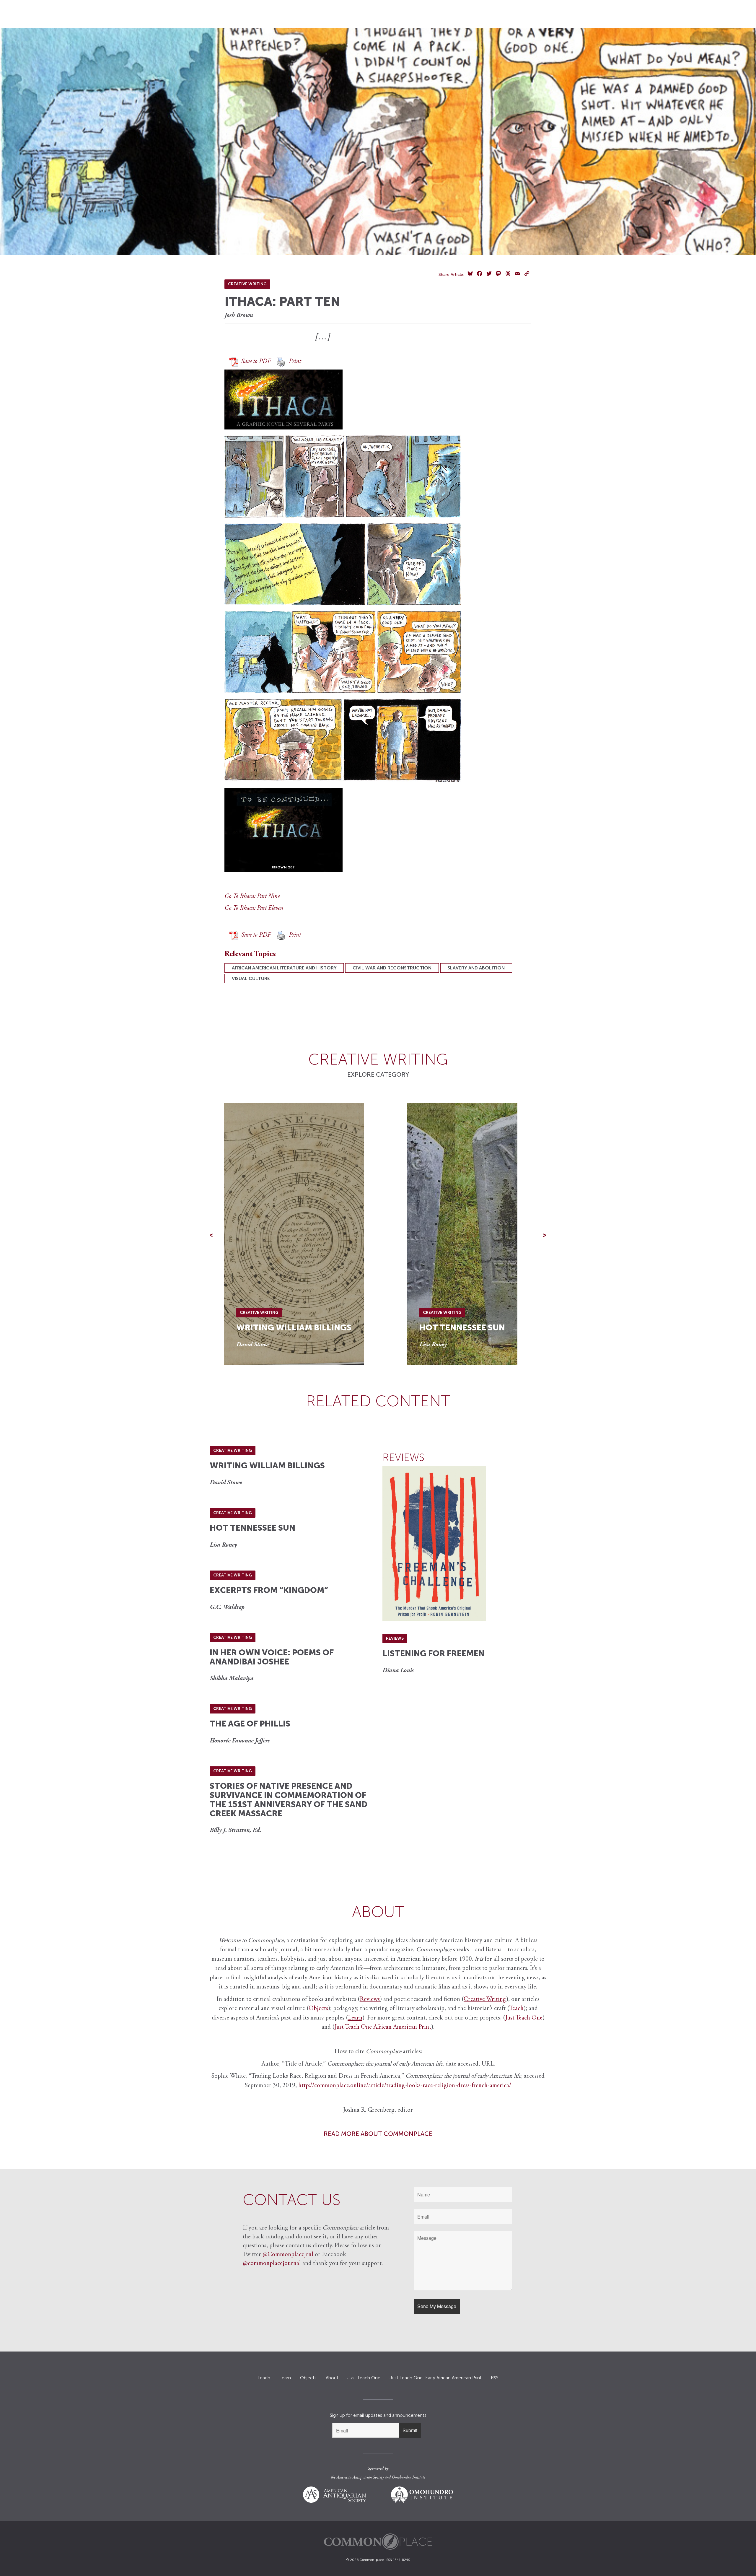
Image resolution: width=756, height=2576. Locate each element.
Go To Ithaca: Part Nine (252, 897)
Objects (318, 2009)
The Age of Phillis (250, 1724)
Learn (285, 2378)
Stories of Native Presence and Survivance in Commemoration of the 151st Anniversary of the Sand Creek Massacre (289, 1800)
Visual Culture (251, 978)
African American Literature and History (284, 968)
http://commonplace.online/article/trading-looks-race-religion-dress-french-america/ (405, 2086)
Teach (264, 2378)
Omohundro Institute (409, 2478)
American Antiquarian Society (360, 2478)
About (332, 2378)
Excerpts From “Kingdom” (269, 1590)
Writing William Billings (294, 1328)
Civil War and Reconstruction (392, 968)
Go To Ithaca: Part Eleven (254, 908)
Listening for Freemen (434, 1653)
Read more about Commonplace (378, 2134)
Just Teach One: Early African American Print (436, 2378)
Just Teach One (524, 2018)
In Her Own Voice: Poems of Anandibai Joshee (272, 1657)
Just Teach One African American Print (383, 2027)
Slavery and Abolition (476, 968)
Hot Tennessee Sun (462, 1328)
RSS (495, 2378)
